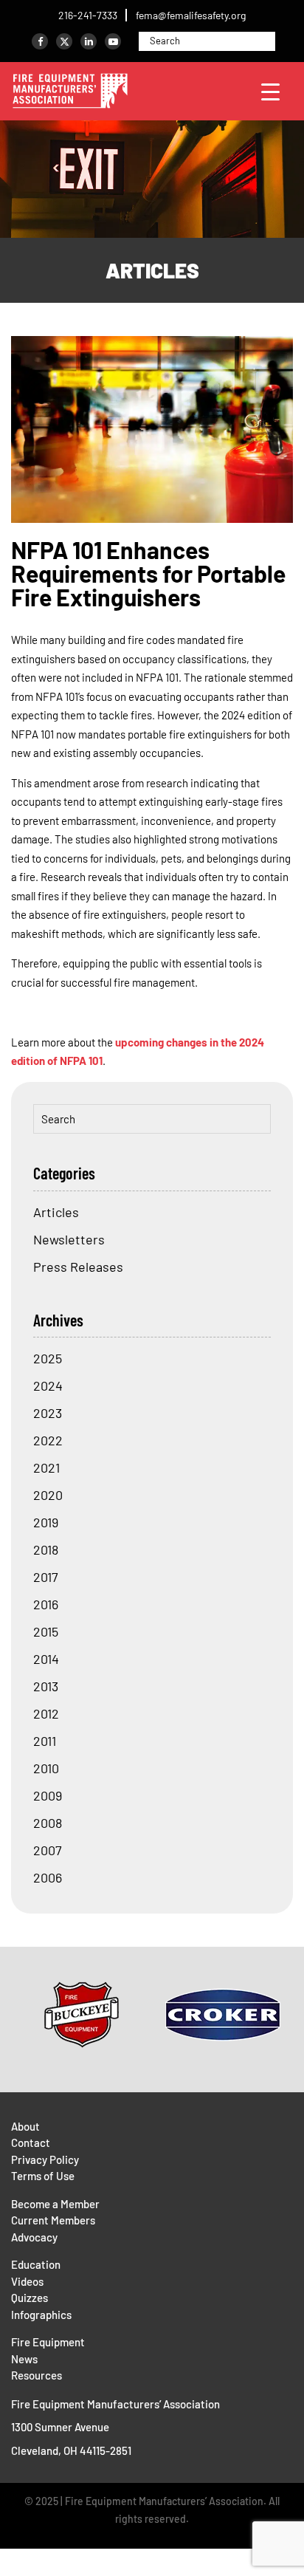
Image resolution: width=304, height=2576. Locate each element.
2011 (45, 1741)
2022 (48, 1440)
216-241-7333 (88, 15)
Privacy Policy (45, 2159)
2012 (46, 1713)
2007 (48, 1850)
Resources (37, 2375)
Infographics (41, 2315)
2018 (46, 1549)
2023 (48, 1413)
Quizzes (30, 2298)
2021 (46, 1467)
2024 (48, 1385)
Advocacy (34, 2237)
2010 (46, 1768)
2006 (48, 1877)
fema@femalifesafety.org (191, 15)
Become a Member (55, 2204)
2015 (46, 1631)
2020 (48, 1495)
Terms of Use (43, 2176)
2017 (46, 1577)
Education (36, 2264)
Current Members (53, 2220)
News (24, 2359)
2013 (46, 1686)
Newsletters (69, 1239)
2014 (46, 1659)
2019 (46, 1522)
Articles (152, 270)
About (25, 2126)
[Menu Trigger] (270, 91)
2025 (48, 1358)
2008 (48, 1823)
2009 (48, 1795)
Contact (31, 2142)
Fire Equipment (48, 2342)
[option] (82, 2015)
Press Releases (78, 1267)
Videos (27, 2281)
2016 (46, 1604)
